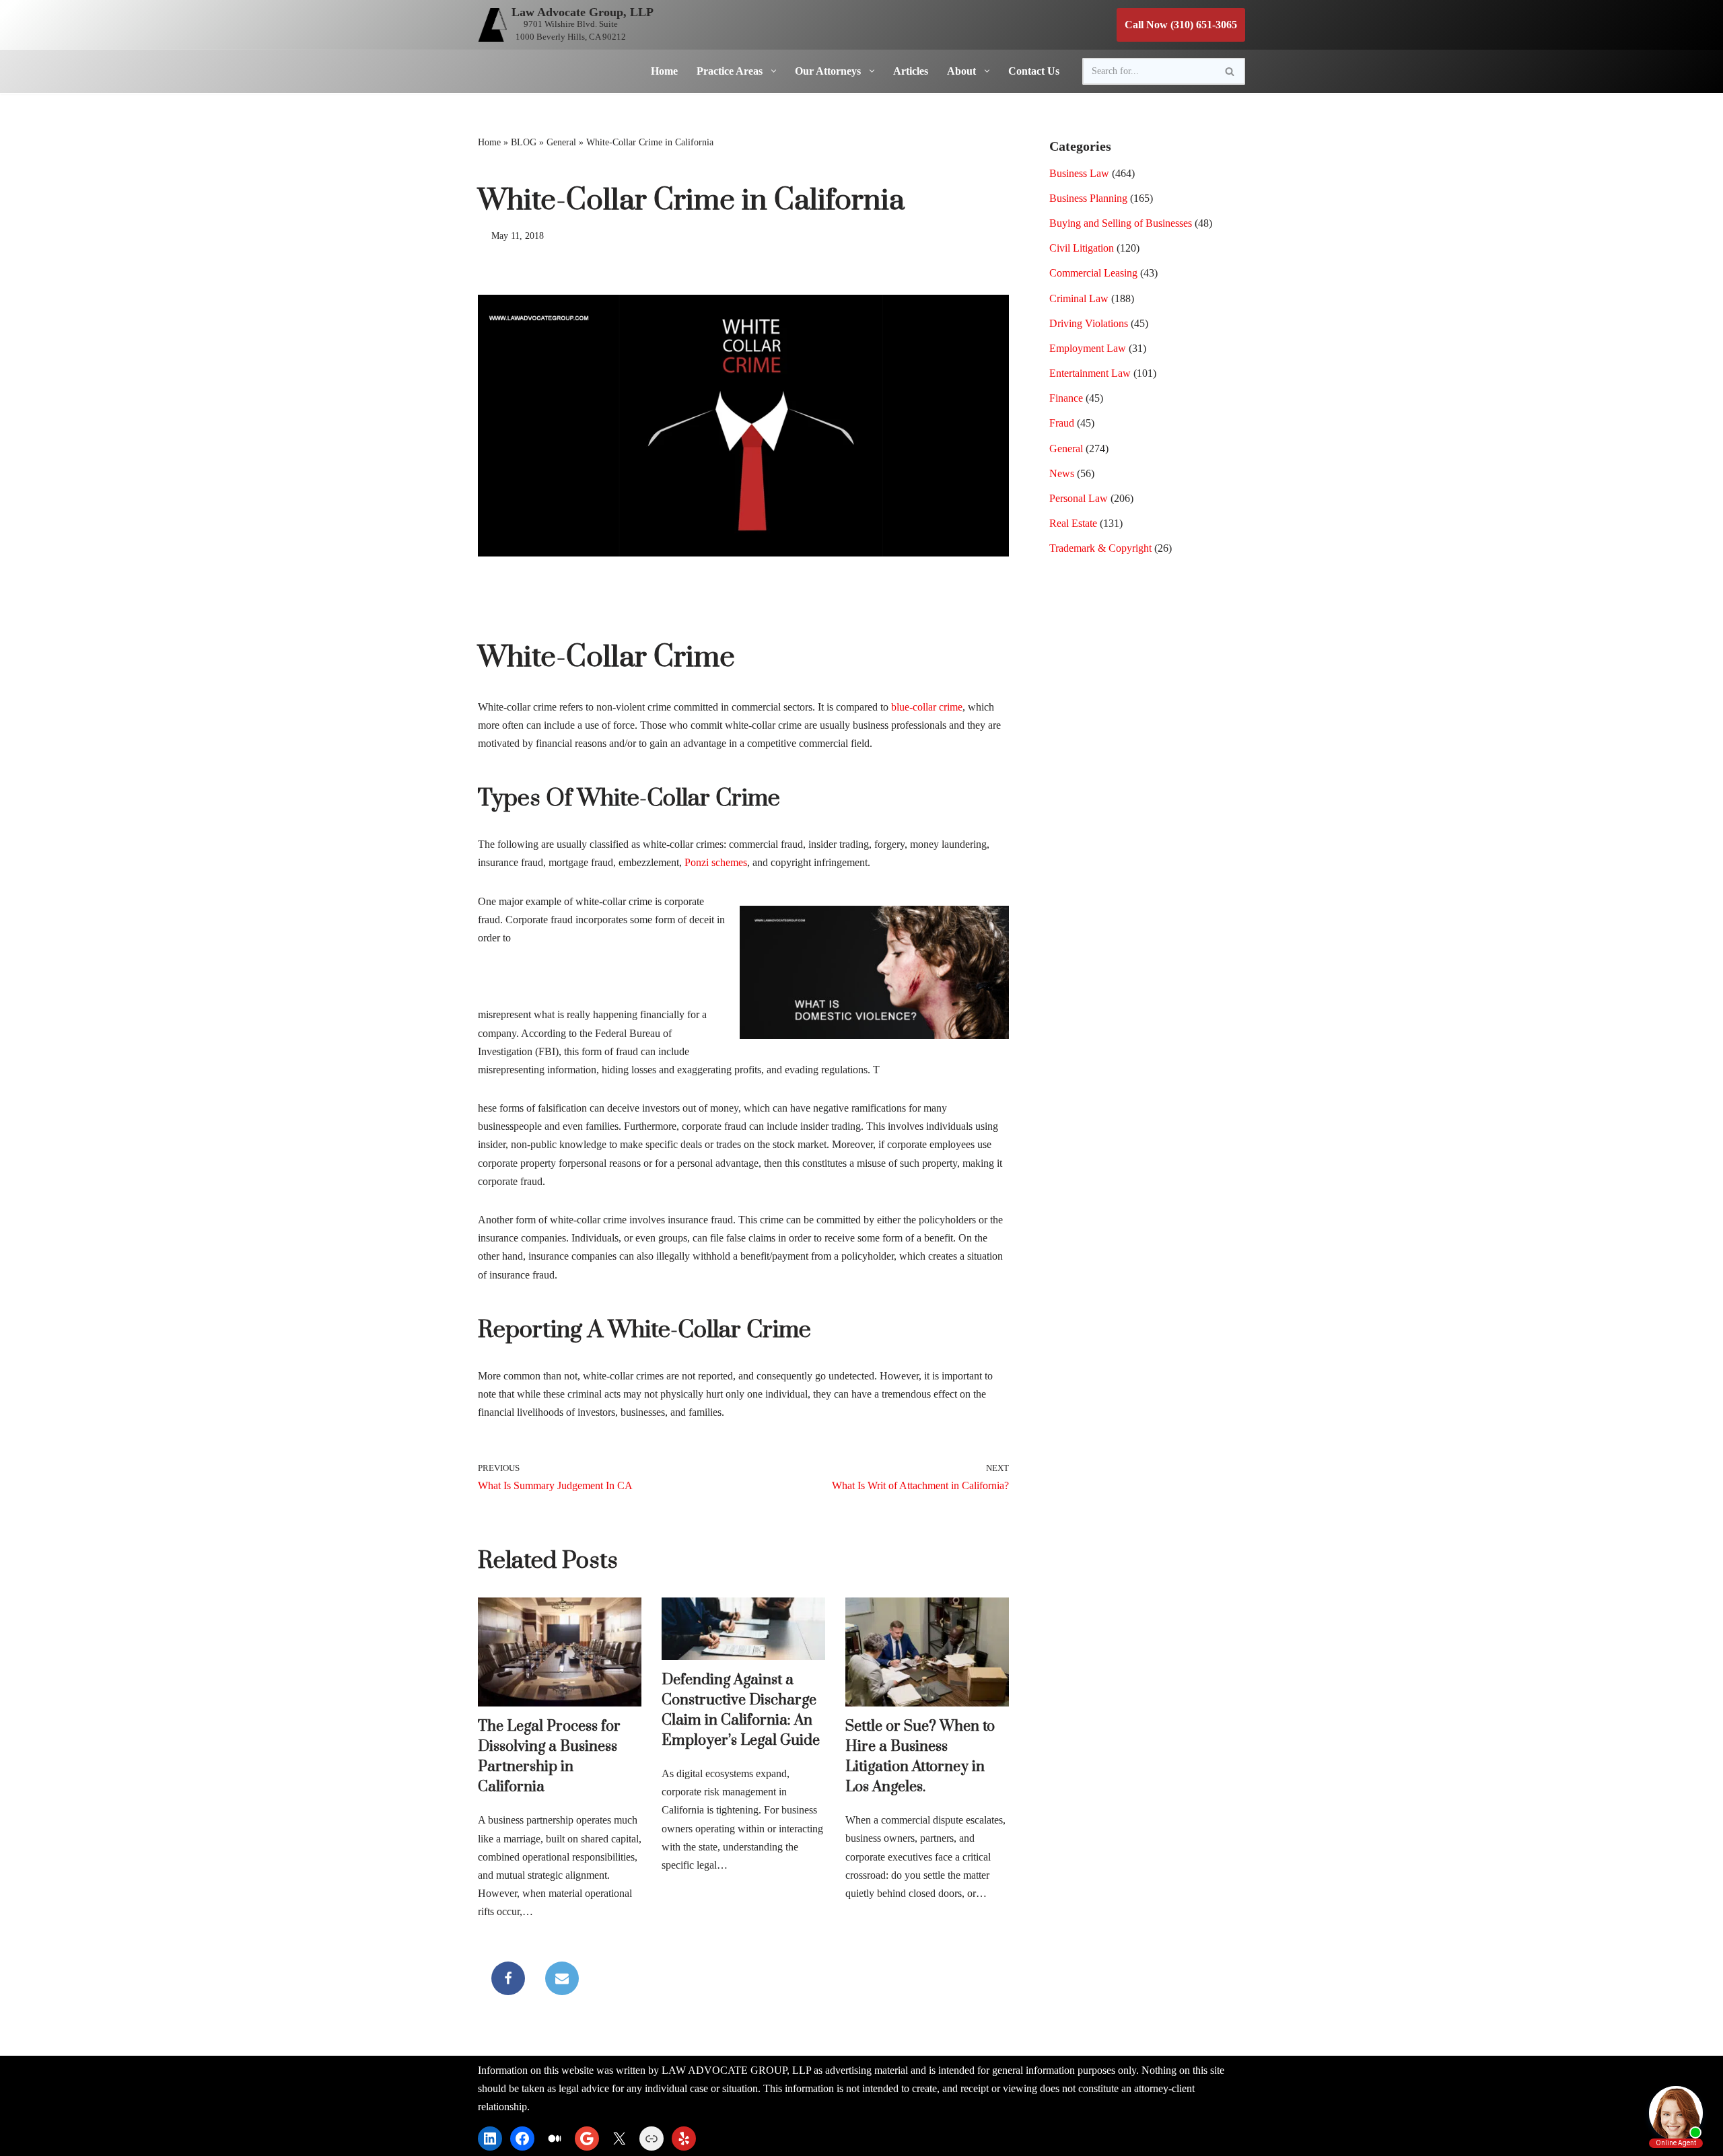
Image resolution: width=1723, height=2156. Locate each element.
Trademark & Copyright (1100, 548)
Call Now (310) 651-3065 (1181, 25)
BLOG (524, 142)
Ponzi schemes (716, 862)
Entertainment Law (1090, 373)
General (561, 142)
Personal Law (1079, 498)
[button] (771, 71)
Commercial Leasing (1093, 273)
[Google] (587, 2139)
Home (664, 71)
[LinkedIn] (490, 2139)
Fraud (1062, 423)
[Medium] (555, 2139)
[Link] (652, 2139)
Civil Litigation (1082, 248)
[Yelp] (684, 2139)
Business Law (1079, 173)
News (1062, 473)
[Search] (1230, 71)
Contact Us (1034, 71)
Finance (1066, 398)
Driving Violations (1089, 323)
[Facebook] (508, 1978)
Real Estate (1073, 523)
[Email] (562, 1978)
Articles (911, 71)
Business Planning (1088, 198)
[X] (619, 2139)
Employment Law (1088, 348)
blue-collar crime (927, 707)
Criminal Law (1079, 298)
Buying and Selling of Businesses (1121, 223)
